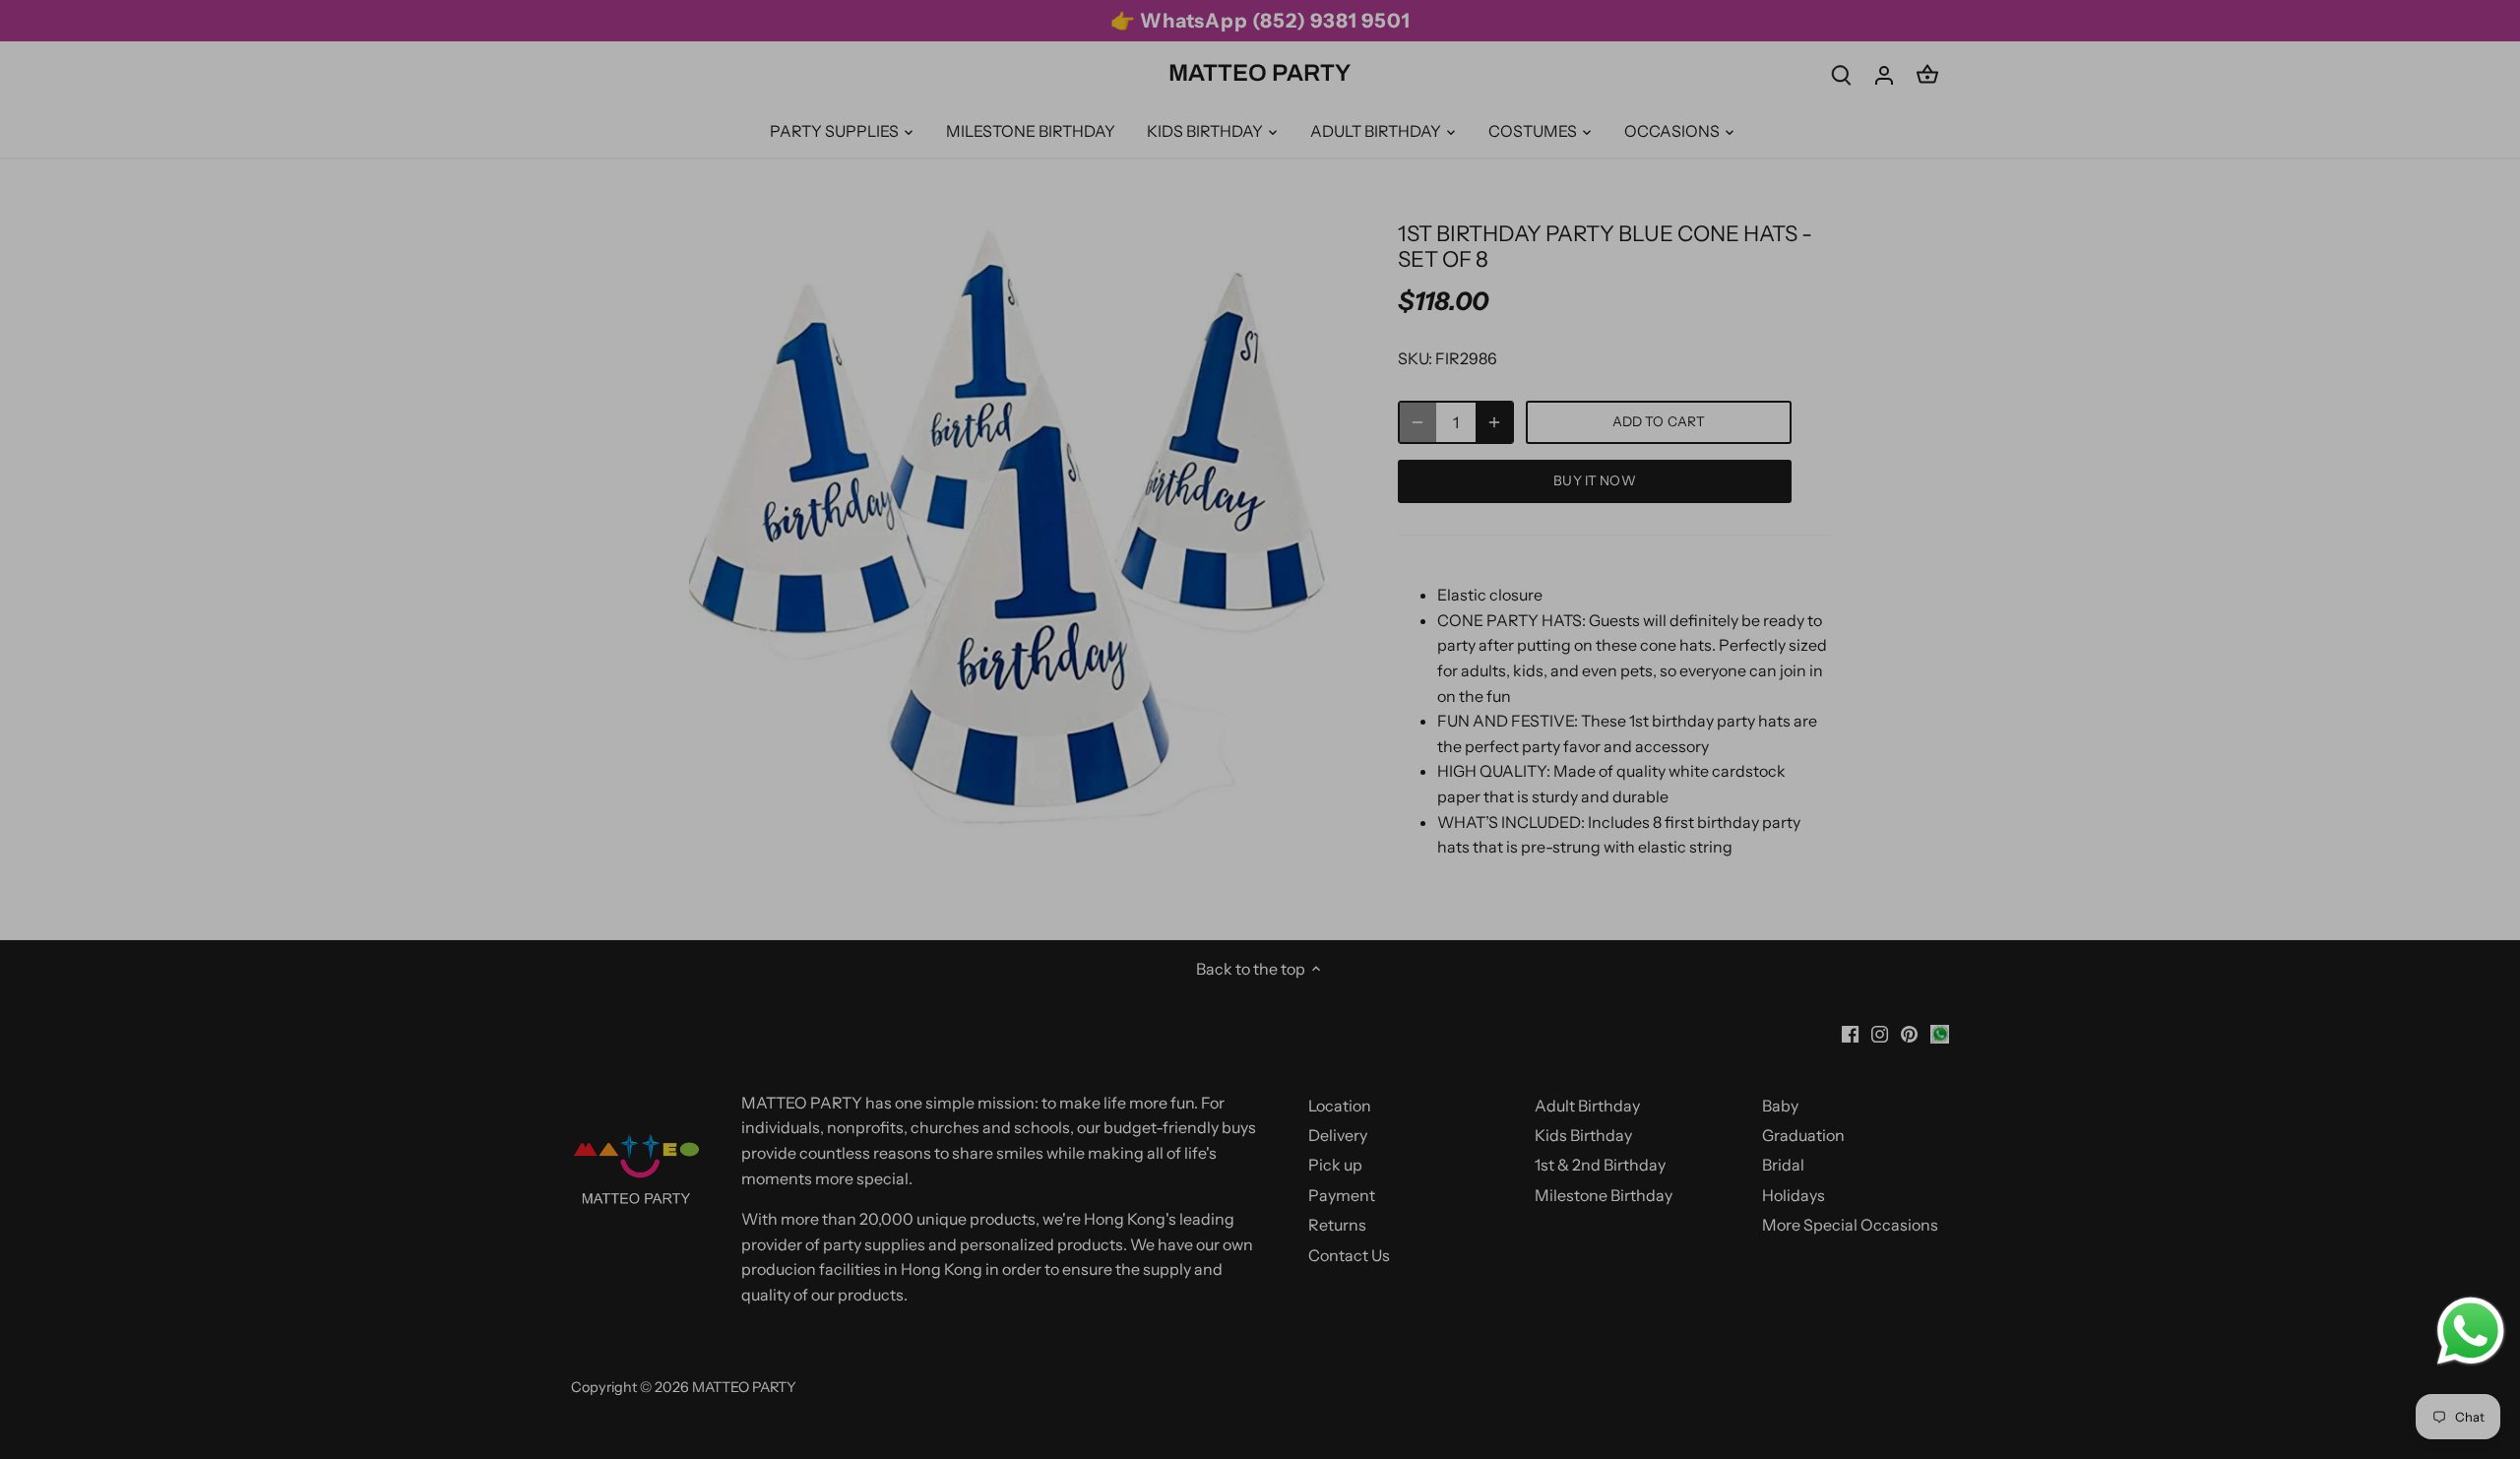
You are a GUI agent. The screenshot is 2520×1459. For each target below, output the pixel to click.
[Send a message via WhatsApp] (2471, 1331)
